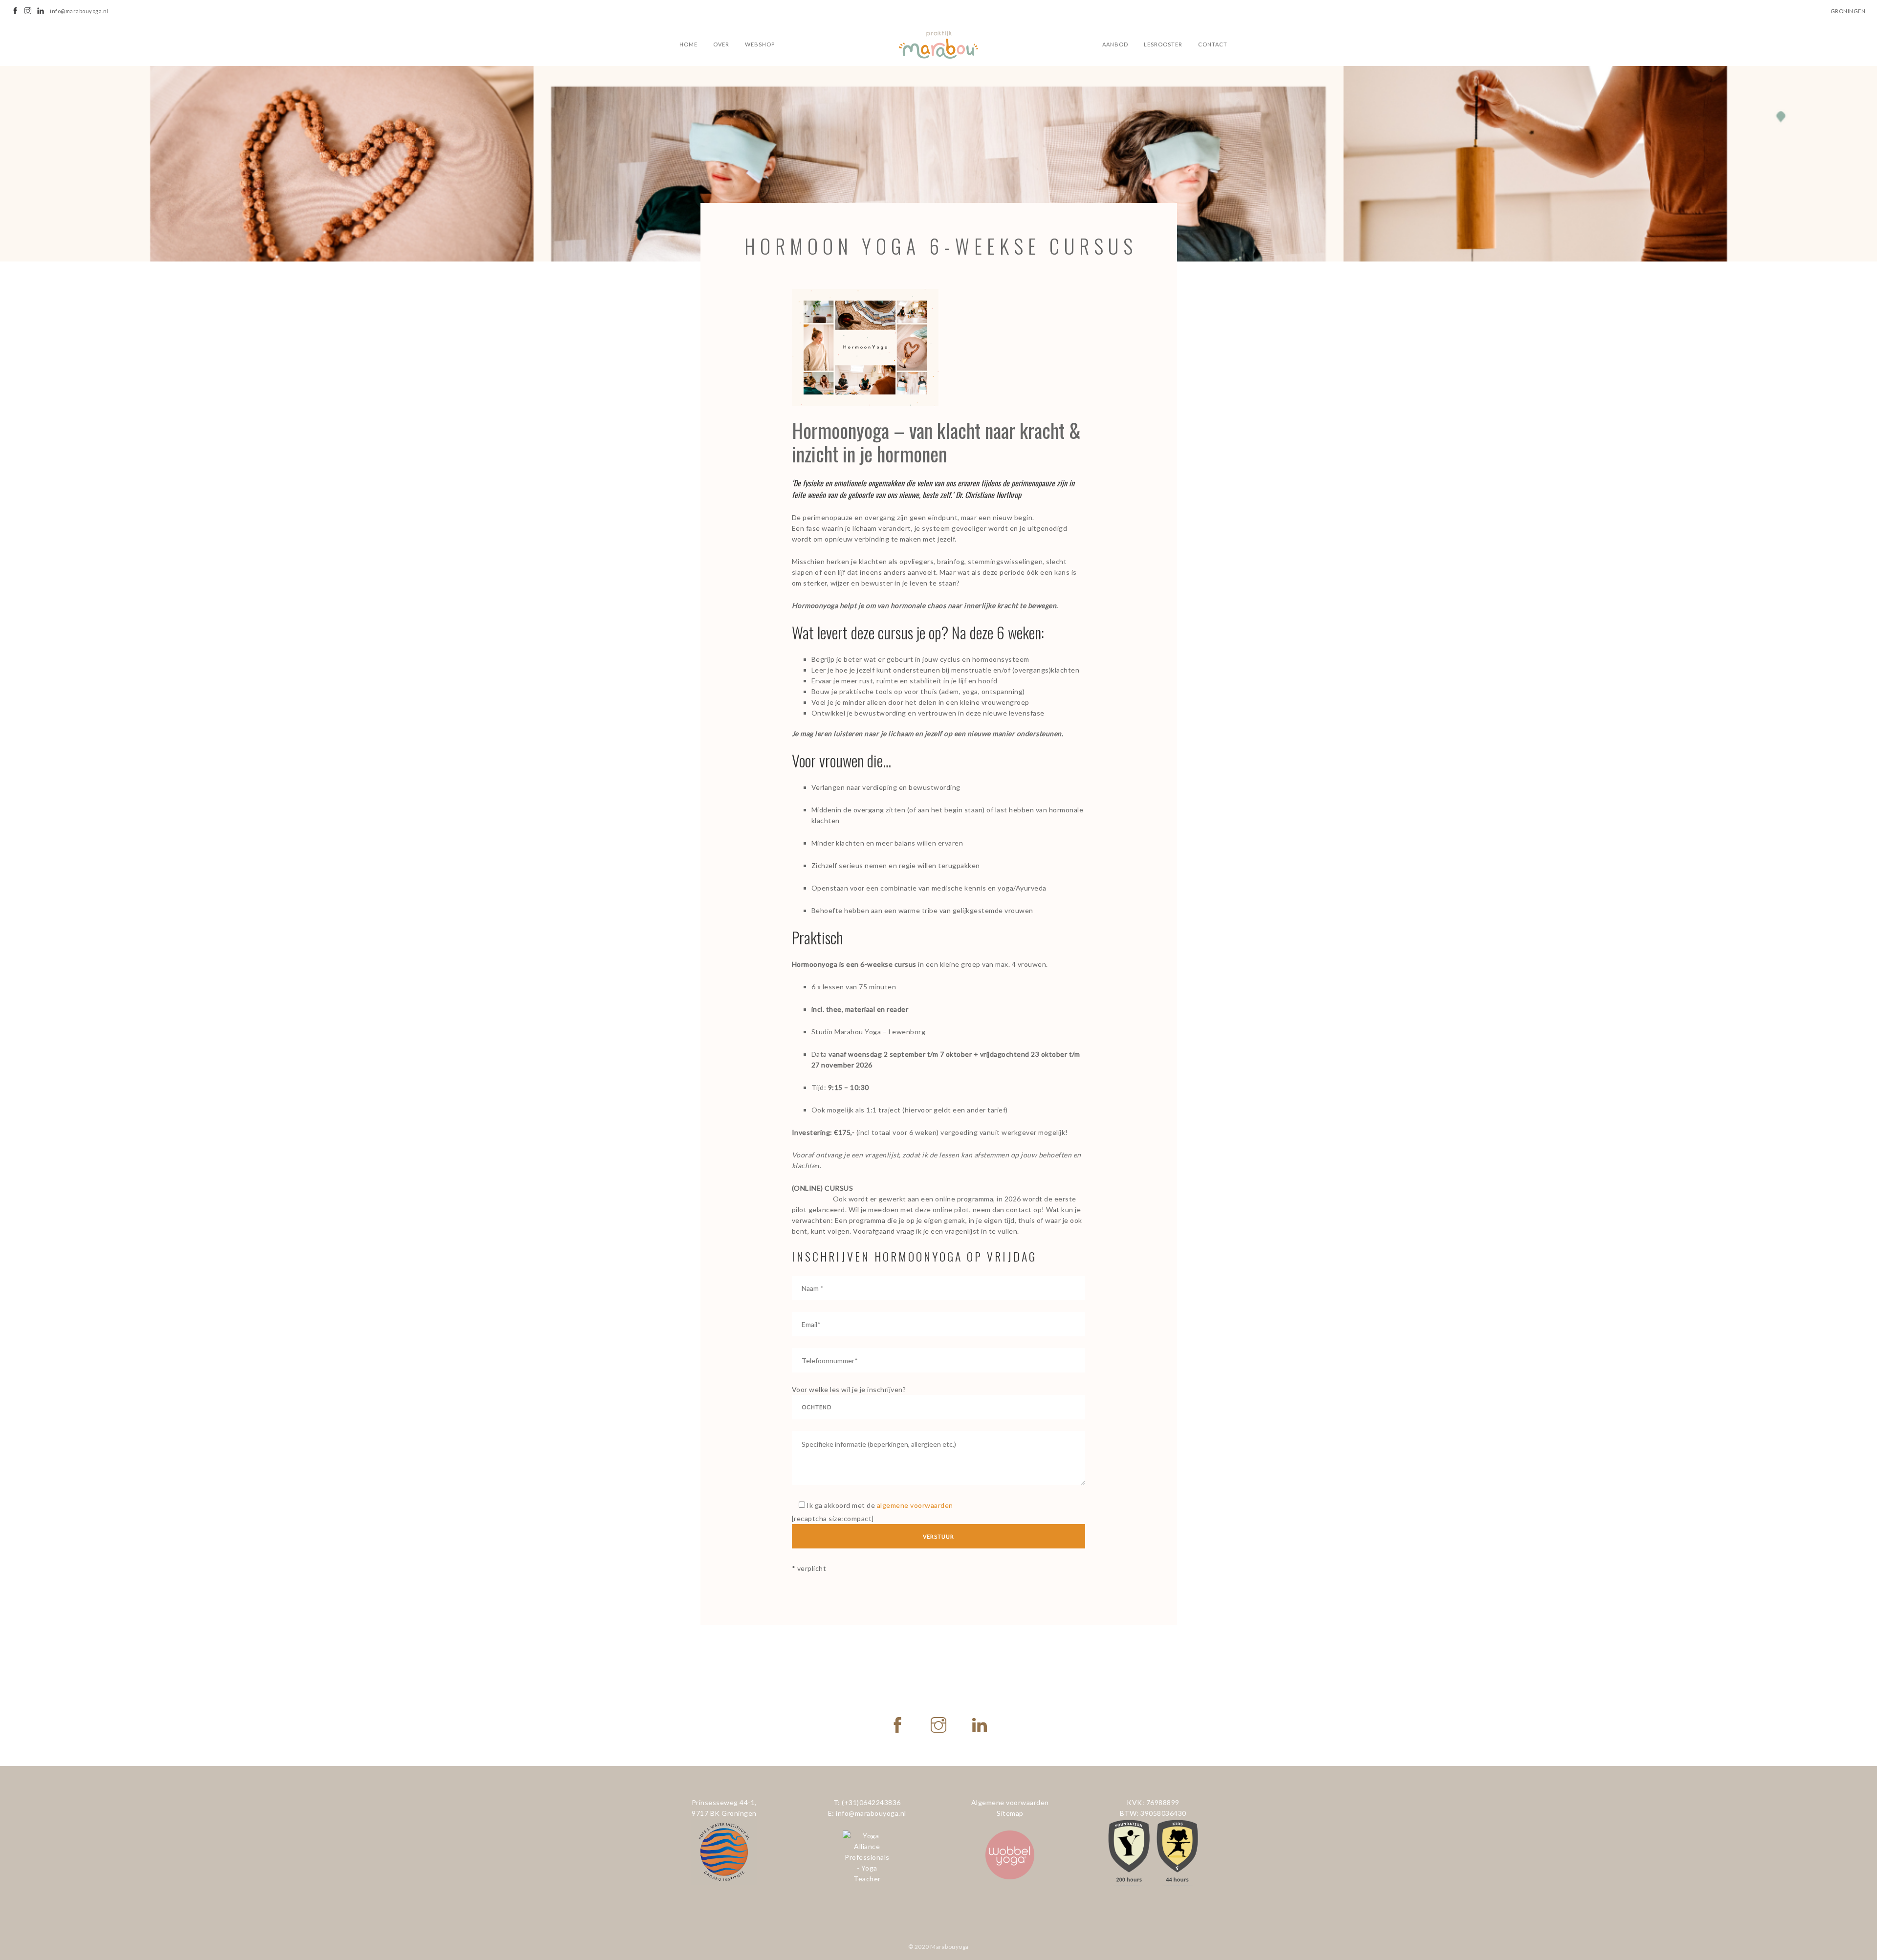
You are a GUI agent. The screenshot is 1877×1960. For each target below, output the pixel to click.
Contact (1213, 44)
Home (688, 44)
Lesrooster (1163, 44)
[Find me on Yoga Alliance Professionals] (867, 1857)
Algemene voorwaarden (1010, 1802)
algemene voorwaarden (915, 1505)
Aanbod (1115, 44)
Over (721, 44)
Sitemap (1010, 1813)
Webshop (760, 44)
